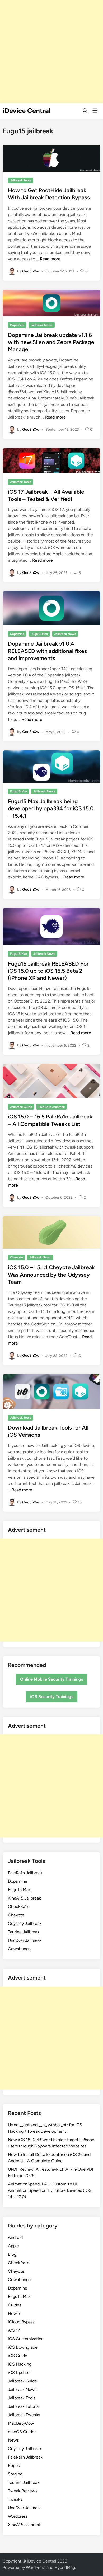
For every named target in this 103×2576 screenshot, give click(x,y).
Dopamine (17, 325)
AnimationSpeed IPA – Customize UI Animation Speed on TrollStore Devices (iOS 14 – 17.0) (50, 2190)
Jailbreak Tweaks (24, 2415)
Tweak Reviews (23, 2491)
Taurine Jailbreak (24, 1932)
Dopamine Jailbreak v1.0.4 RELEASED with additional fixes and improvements (47, 651)
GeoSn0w (31, 271)
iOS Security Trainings (52, 1697)
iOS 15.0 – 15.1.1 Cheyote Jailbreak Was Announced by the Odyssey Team (51, 1275)
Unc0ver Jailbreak (25, 1940)
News (13, 2440)
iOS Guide (18, 2356)
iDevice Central (27, 111)
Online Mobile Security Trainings (51, 1679)
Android (15, 2237)
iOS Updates (20, 2373)
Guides (15, 2305)
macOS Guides (22, 2432)
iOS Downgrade (23, 2347)
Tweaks (15, 2499)
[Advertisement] (51, 51)
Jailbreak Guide (21, 1107)
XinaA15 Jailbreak (24, 1898)
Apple (13, 2246)
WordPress (36, 2567)
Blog (12, 2254)
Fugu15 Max (39, 634)
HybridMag (65, 2567)
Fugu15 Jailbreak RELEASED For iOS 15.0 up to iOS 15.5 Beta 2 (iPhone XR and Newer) (48, 971)
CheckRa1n (19, 1907)
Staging (15, 2474)
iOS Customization (26, 2339)
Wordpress (18, 2516)
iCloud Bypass (21, 2322)
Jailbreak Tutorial (24, 2406)
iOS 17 (14, 2330)
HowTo (15, 2313)
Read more (50, 259)
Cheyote (17, 1257)
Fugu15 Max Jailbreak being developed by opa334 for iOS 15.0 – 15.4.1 (51, 808)
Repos (14, 2465)
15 (80, 1502)
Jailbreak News (42, 325)
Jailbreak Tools (21, 180)
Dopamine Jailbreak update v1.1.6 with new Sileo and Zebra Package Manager (51, 342)
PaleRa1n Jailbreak (51, 1107)
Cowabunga (19, 1949)
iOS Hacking (20, 2364)
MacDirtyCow (21, 2423)
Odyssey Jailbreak (25, 1923)
